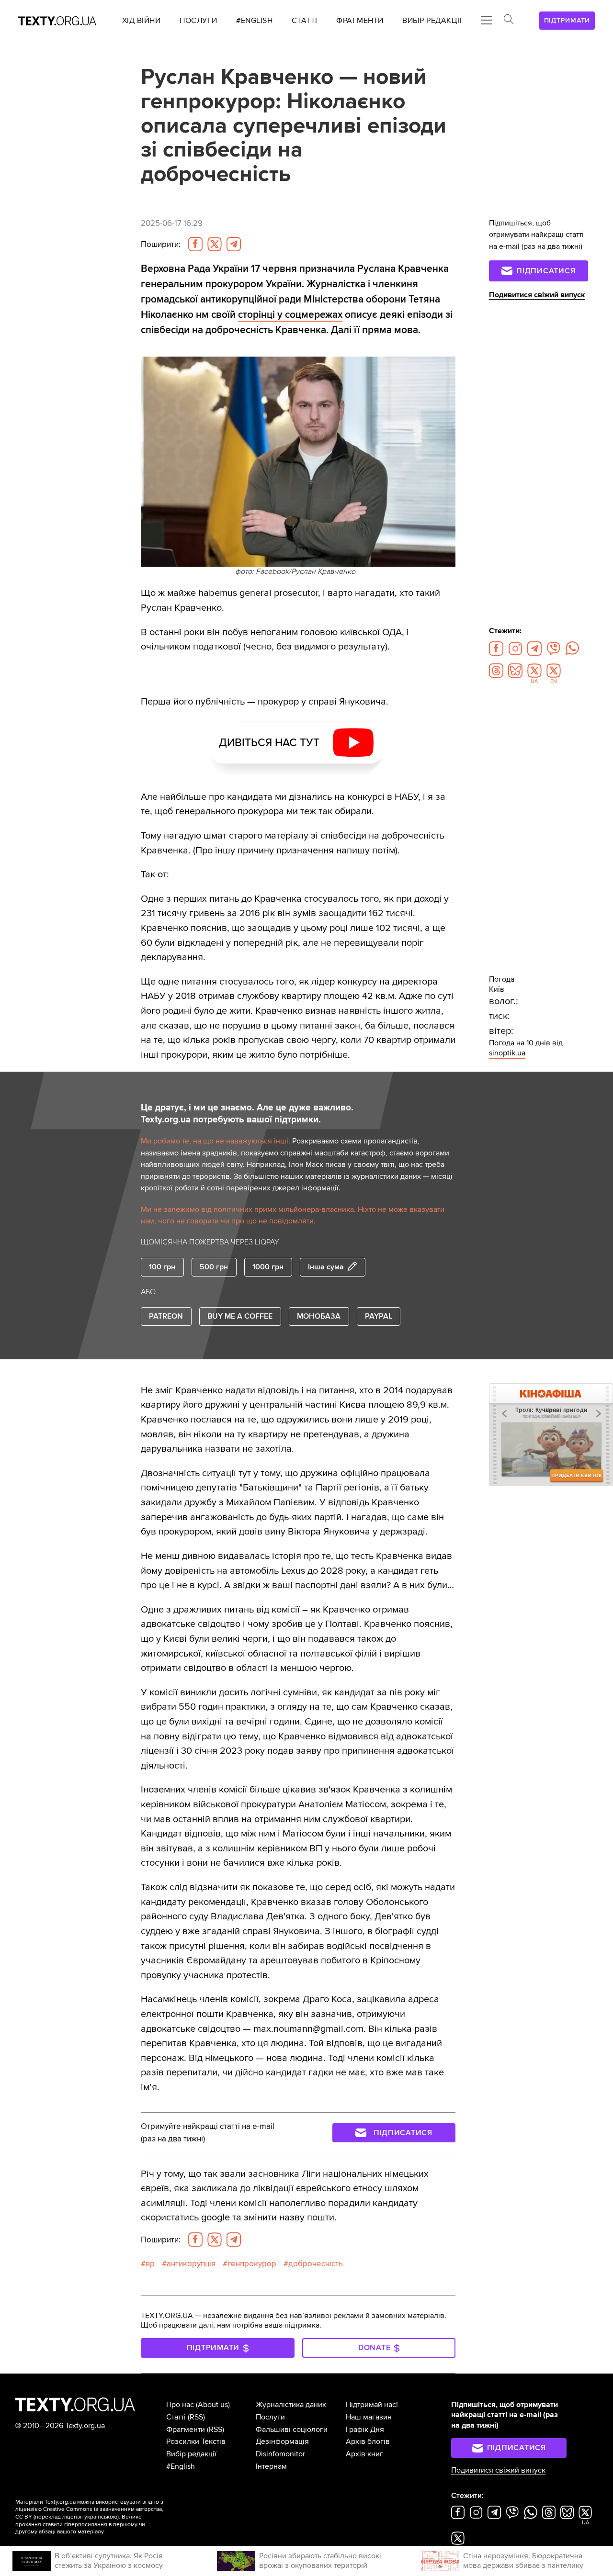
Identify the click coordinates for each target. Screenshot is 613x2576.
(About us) (213, 2405)
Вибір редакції (191, 2454)
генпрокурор (252, 2264)
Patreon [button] (166, 1316)
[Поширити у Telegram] (234, 244)
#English (181, 2466)
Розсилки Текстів (196, 2442)
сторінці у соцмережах (290, 314)
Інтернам (271, 2466)
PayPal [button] (379, 1316)
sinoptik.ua (507, 1053)
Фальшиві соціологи (292, 2430)
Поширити (161, 244)
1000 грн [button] (268, 1267)
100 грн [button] (162, 1267)
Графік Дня (365, 2430)
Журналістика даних (291, 2405)
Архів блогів (368, 2442)
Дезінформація (282, 2442)
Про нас (180, 2405)
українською (101, 2517)
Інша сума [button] (326, 1267)
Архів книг (364, 2454)
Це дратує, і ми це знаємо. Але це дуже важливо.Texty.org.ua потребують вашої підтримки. (247, 1114)
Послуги (270, 2417)
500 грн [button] (214, 1267)
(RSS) (196, 2417)
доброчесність (316, 2264)
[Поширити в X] (215, 244)
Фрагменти (186, 2430)
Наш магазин (369, 2417)
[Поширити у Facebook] (195, 244)
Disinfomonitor (280, 2454)
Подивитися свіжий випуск (537, 295)
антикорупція (191, 2264)
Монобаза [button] (319, 1316)
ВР (150, 2264)
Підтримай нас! (372, 2405)
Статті (176, 2417)
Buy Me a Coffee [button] (240, 1316)
